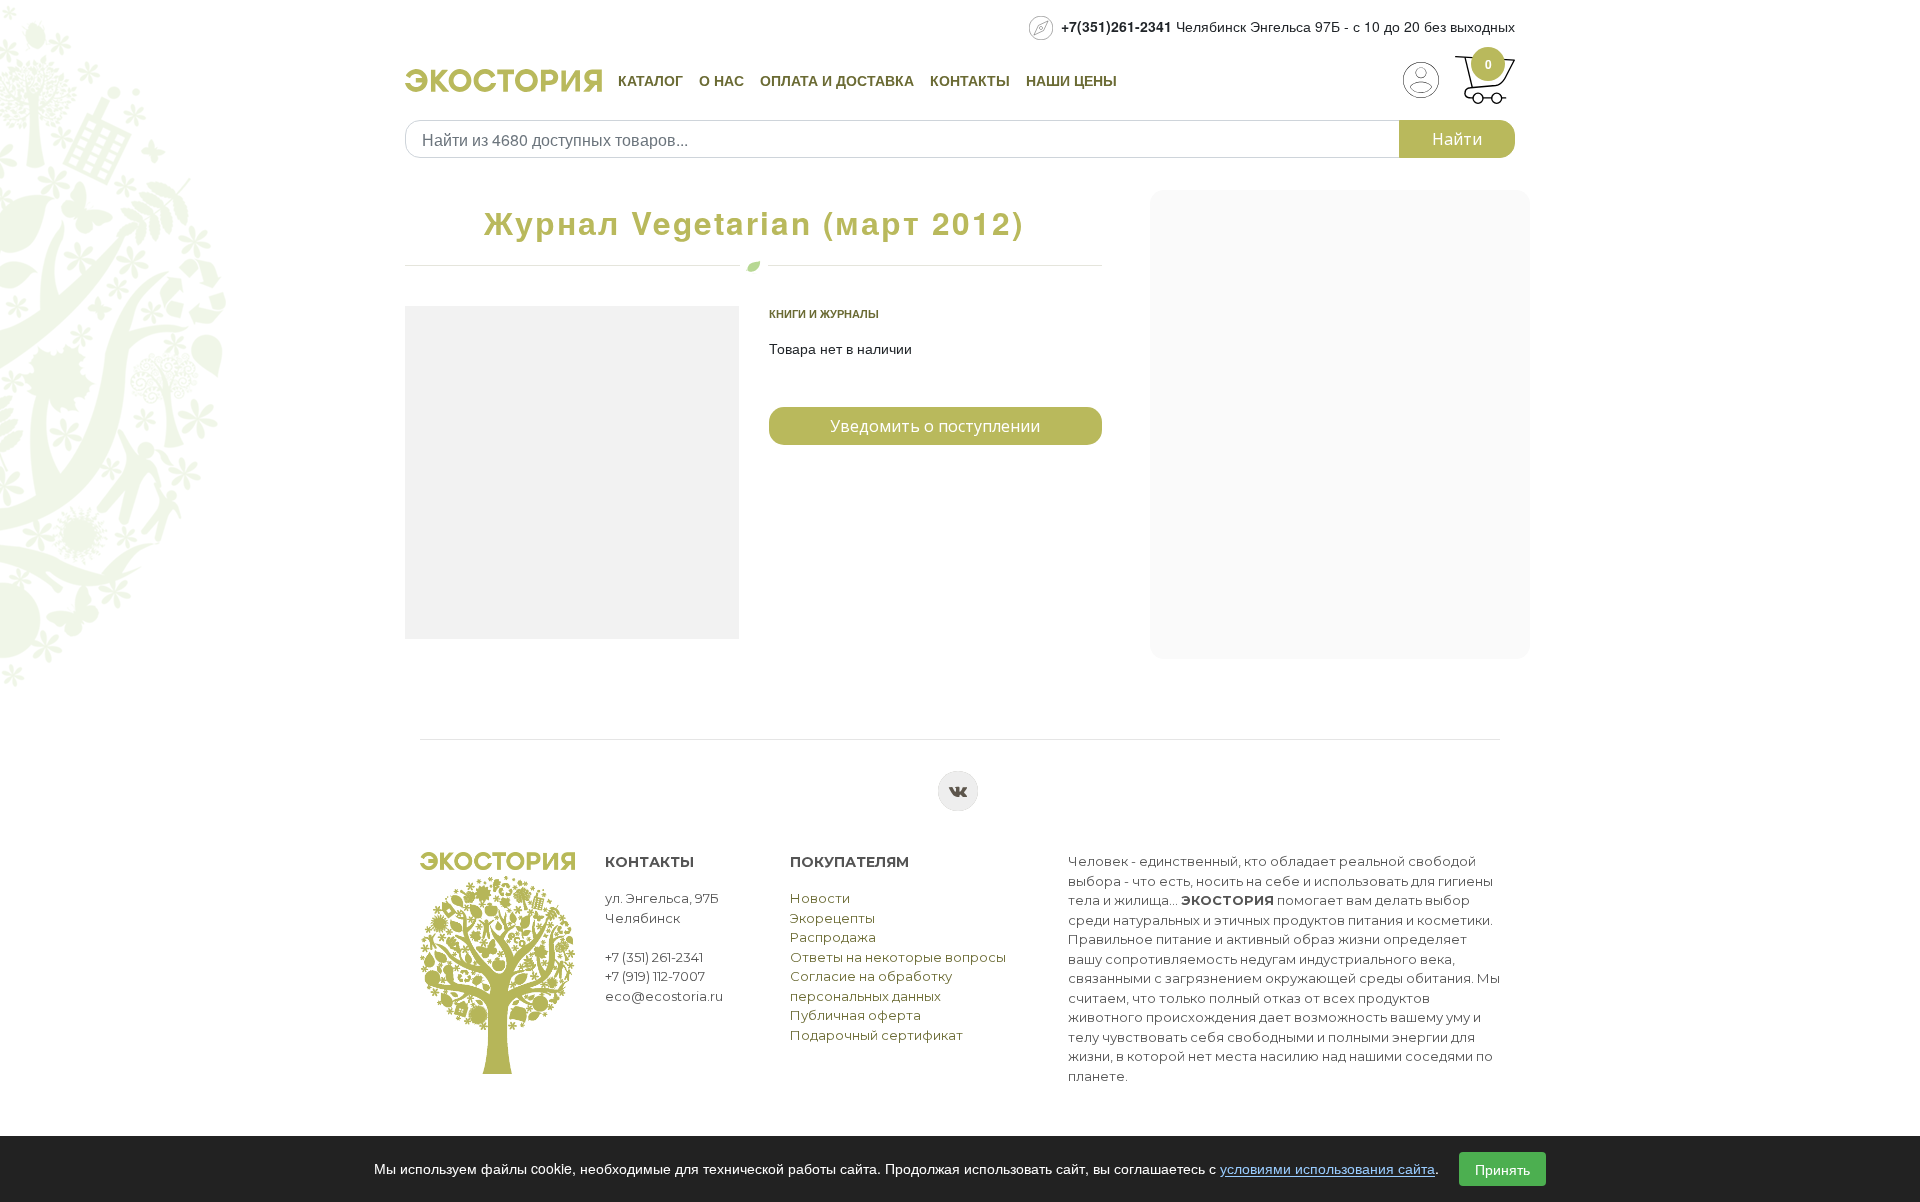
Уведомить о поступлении (935, 426)
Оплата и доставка (837, 80)
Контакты (970, 80)
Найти (1457, 139)
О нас (721, 80)
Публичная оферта (855, 1015)
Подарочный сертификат (876, 1035)
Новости (820, 898)
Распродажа (833, 937)
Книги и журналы (824, 313)
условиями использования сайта (1327, 1169)
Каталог (650, 80)
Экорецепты (832, 918)
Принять (1502, 1169)
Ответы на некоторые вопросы (898, 957)
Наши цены (1071, 80)
